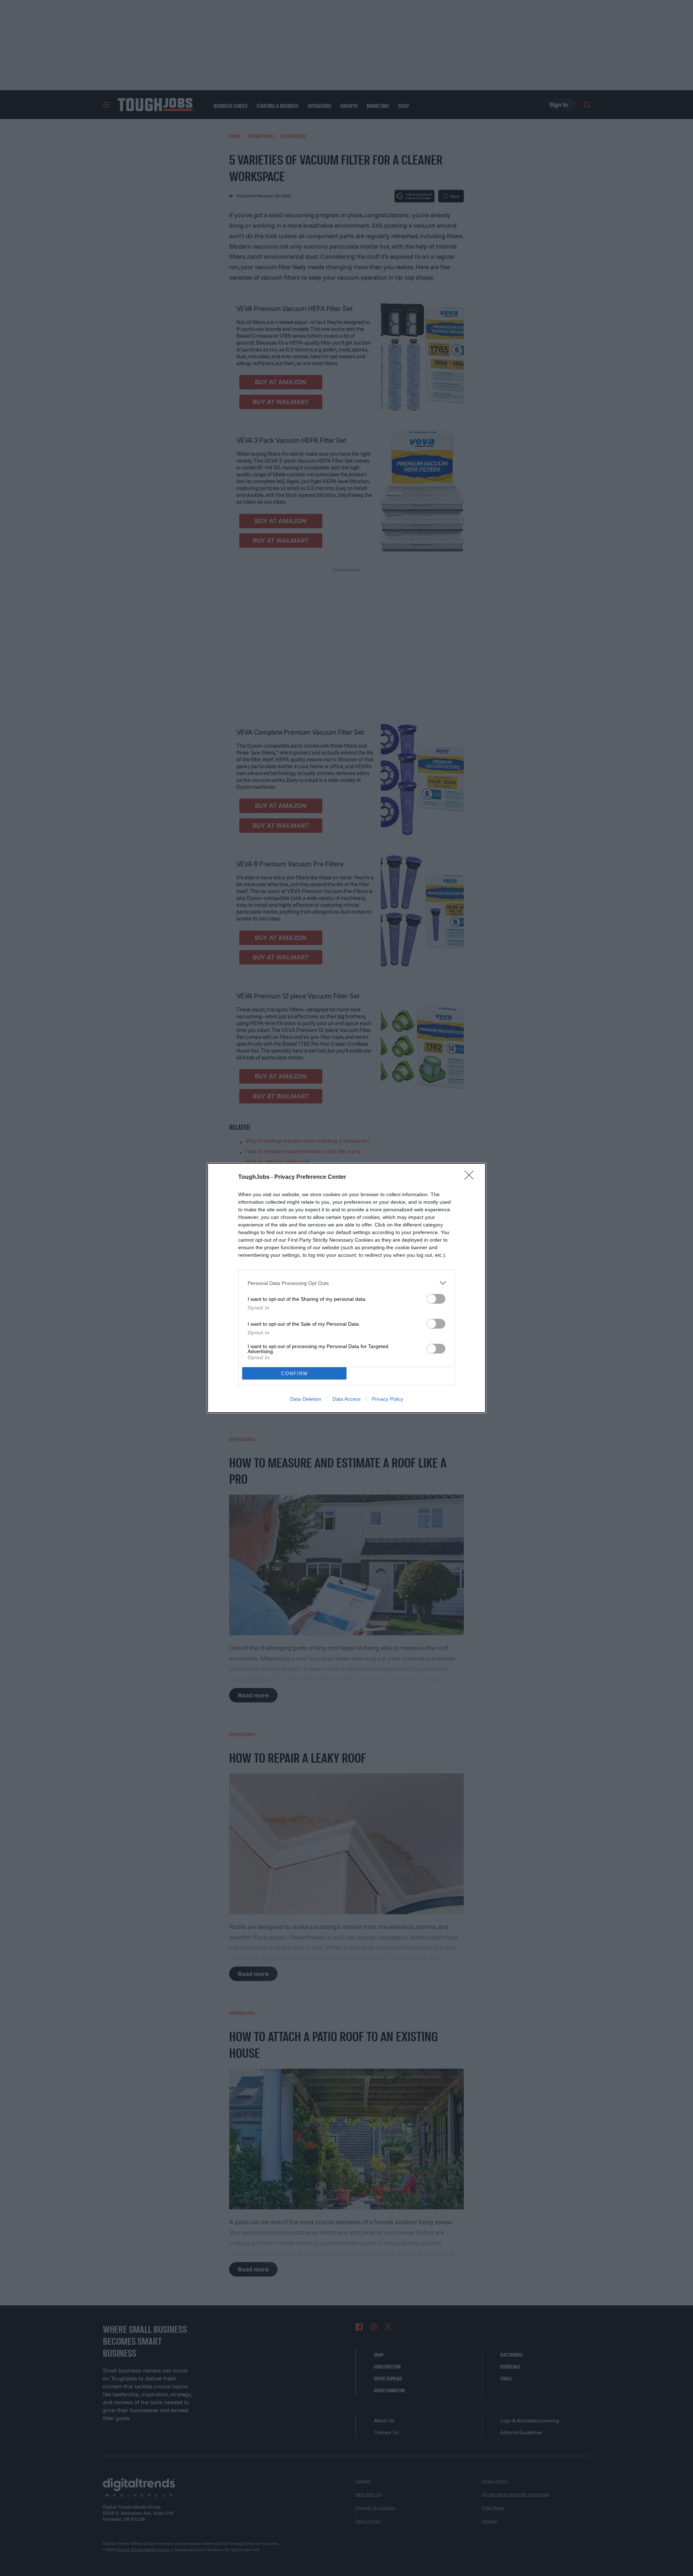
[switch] (436, 1299)
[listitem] (346, 1283)
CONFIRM (295, 1374)
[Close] (471, 1177)
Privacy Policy (387, 1399)
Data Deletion (306, 1399)
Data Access (346, 1399)
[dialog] (346, 1288)
